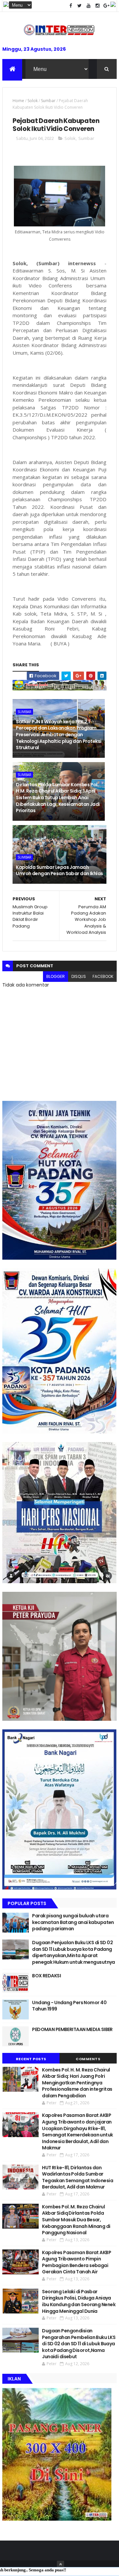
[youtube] (89, 6)
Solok (33, 101)
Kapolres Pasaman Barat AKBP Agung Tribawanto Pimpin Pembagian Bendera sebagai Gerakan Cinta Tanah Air (77, 2262)
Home (18, 101)
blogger (56, 976)
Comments (88, 2059)
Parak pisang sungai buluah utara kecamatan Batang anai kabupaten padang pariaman (73, 1922)
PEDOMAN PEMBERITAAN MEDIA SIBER (72, 2029)
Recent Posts (31, 2059)
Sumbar (48, 101)
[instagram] (98, 6)
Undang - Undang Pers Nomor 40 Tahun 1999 (69, 2006)
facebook (103, 976)
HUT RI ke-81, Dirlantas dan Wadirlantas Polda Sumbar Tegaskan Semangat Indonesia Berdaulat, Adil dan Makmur (78, 2177)
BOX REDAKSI (46, 1976)
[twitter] (80, 6)
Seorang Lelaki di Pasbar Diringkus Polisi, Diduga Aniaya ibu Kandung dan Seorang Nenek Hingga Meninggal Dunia (79, 2301)
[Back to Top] (60, 2564)
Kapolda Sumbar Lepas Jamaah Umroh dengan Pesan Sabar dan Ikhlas (59, 870)
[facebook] (71, 6)
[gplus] (106, 6)
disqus (79, 976)
